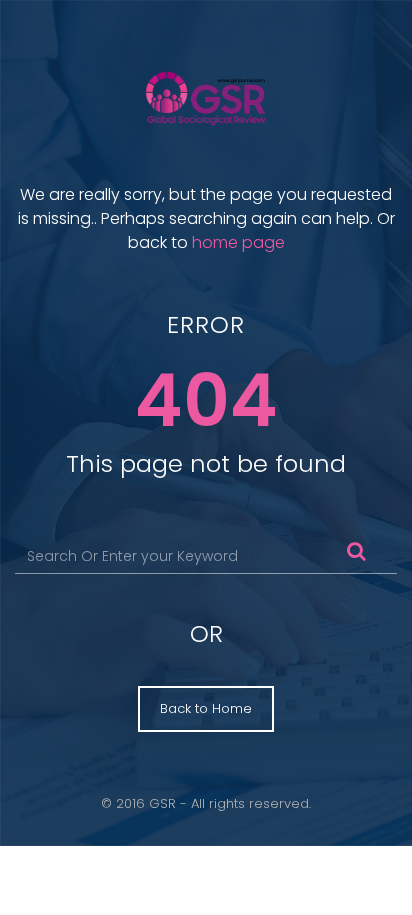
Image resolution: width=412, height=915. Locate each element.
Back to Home (206, 708)
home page (238, 242)
